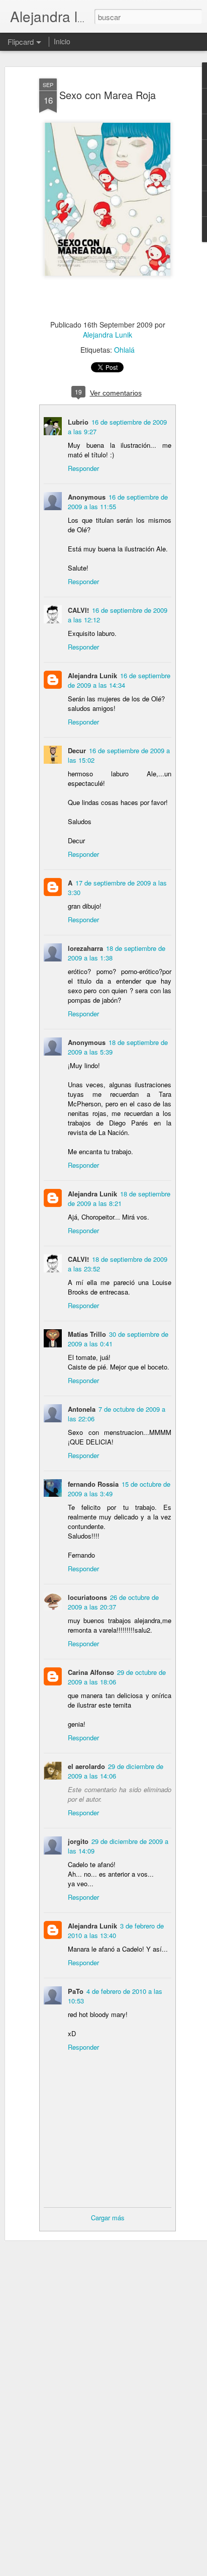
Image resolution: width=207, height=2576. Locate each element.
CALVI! (78, 610)
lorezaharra (85, 948)
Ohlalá (124, 350)
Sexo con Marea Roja (108, 95)
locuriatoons (87, 1597)
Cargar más (108, 2218)
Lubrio (78, 422)
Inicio (62, 41)
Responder (83, 468)
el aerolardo (86, 1766)
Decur (77, 750)
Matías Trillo (87, 1334)
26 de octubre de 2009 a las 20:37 (113, 1602)
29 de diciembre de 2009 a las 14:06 (116, 1771)
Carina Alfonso (91, 1672)
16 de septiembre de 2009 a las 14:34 (119, 680)
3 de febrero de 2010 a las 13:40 (116, 1930)
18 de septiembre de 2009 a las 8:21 (119, 1198)
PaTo (76, 1991)
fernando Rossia (93, 1484)
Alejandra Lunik (108, 335)
